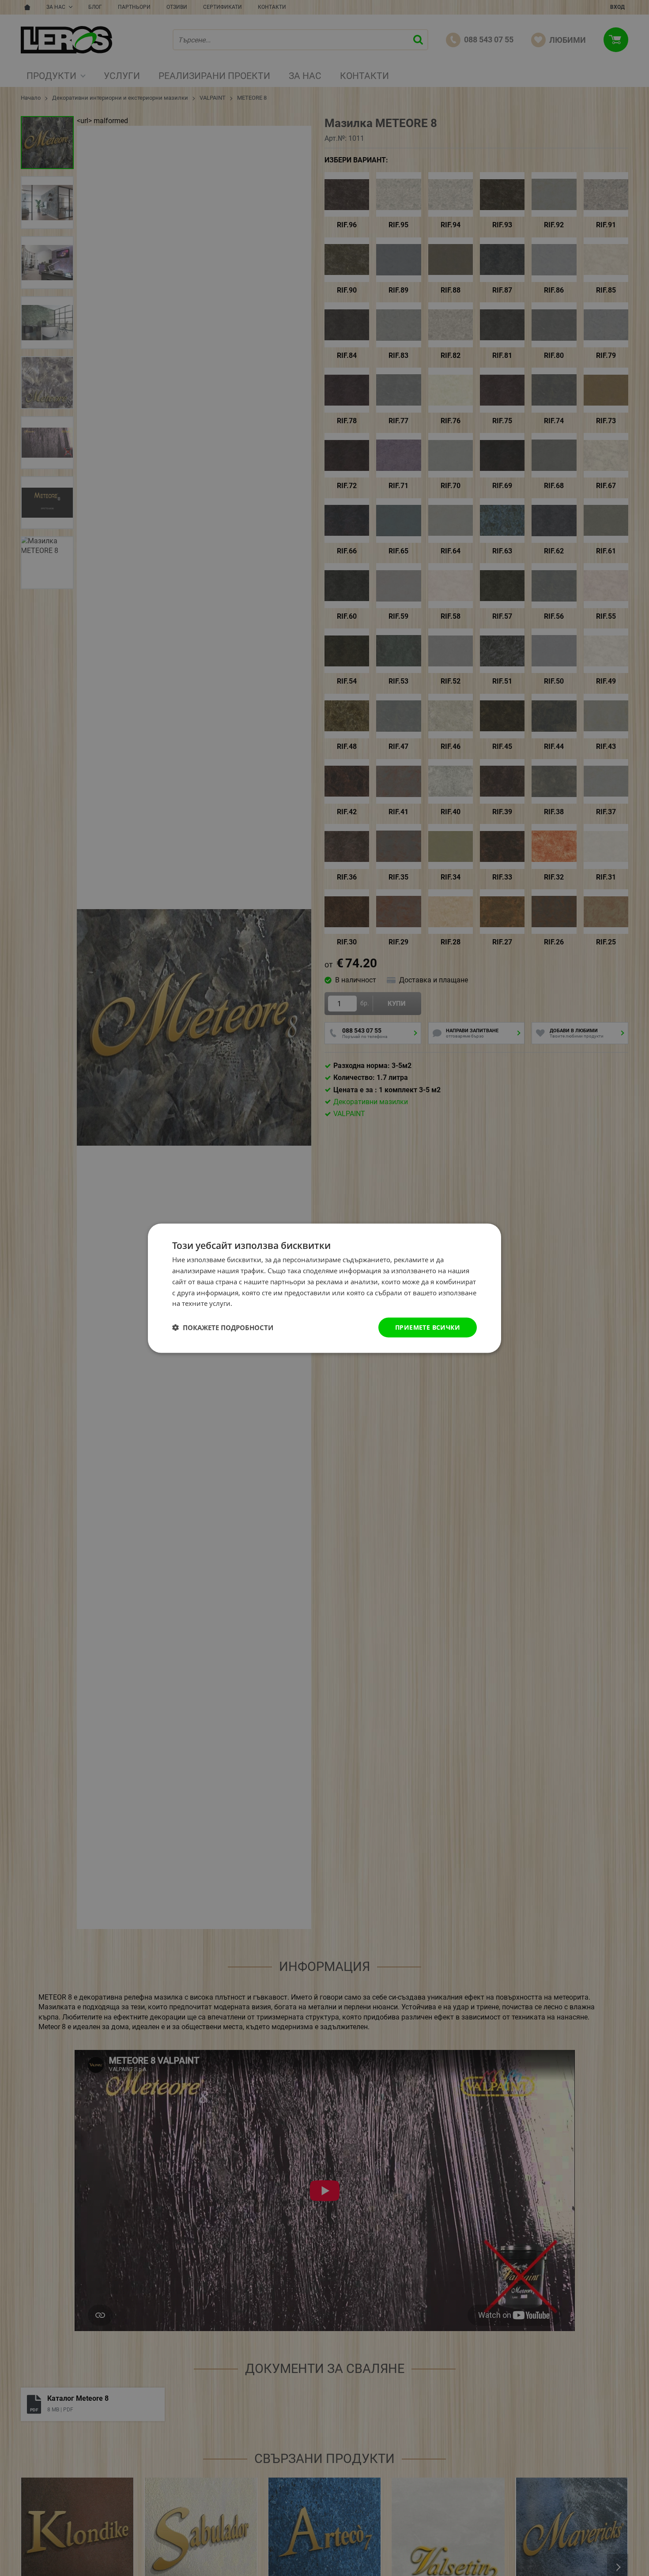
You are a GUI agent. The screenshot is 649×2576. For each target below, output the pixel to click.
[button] (223, 1327)
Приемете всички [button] (428, 1327)
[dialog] (324, 1288)
